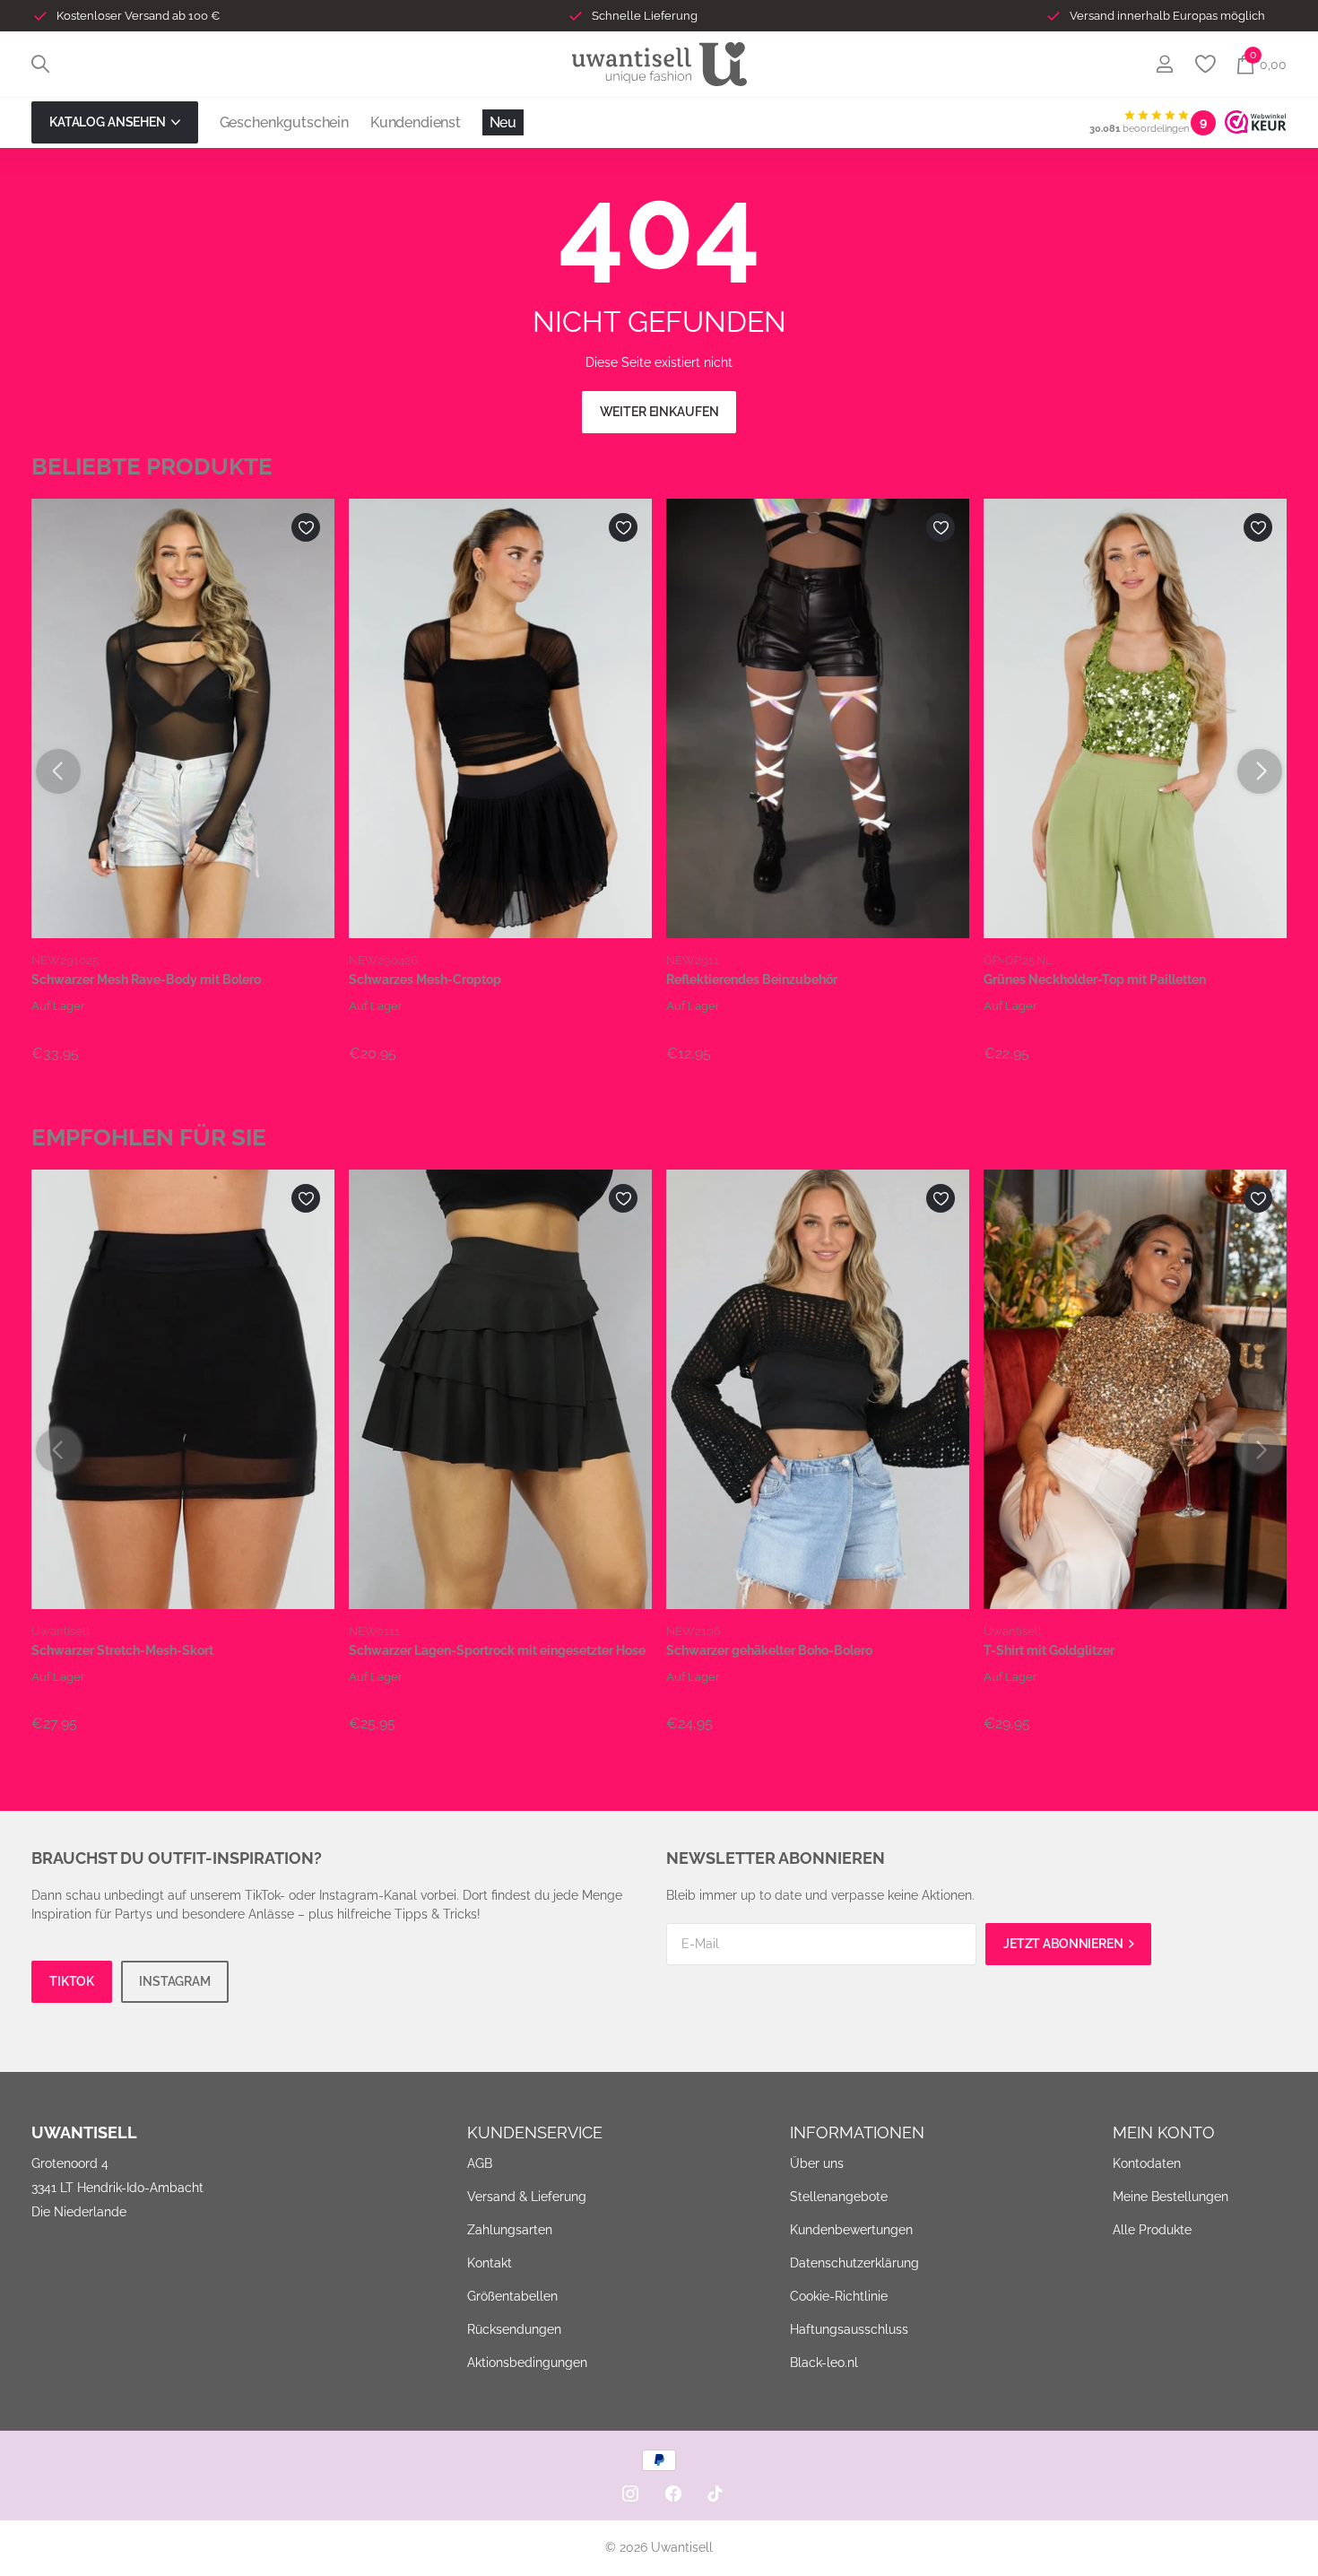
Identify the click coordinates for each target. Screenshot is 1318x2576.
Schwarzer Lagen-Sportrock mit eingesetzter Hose (497, 1650)
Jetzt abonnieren (1065, 1944)
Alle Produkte (1152, 2230)
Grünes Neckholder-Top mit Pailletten (1095, 979)
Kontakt (490, 2263)
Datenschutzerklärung (854, 2263)
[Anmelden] (1164, 64)
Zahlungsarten (510, 2230)
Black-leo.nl (824, 2363)
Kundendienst (416, 122)
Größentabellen (512, 2296)
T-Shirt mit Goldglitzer (1049, 1650)
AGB (480, 2163)
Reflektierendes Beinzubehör (752, 979)
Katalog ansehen (109, 122)
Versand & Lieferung (527, 2197)
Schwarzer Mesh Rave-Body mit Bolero (146, 979)
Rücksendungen (514, 2329)
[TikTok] (715, 2493)
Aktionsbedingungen (527, 2363)
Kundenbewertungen (851, 2230)
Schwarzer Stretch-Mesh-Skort (122, 1650)
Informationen (857, 2132)
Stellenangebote (839, 2197)
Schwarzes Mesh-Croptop (425, 979)
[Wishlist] (1205, 64)
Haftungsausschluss (849, 2329)
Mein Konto (1164, 2132)
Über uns (817, 2163)
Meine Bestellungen (1171, 2197)
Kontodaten (1147, 2163)
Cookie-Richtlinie (839, 2296)
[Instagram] (630, 2493)
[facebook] (673, 2493)
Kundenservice (535, 2132)
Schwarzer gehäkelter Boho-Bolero (769, 1650)
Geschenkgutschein (284, 122)
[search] (40, 64)
